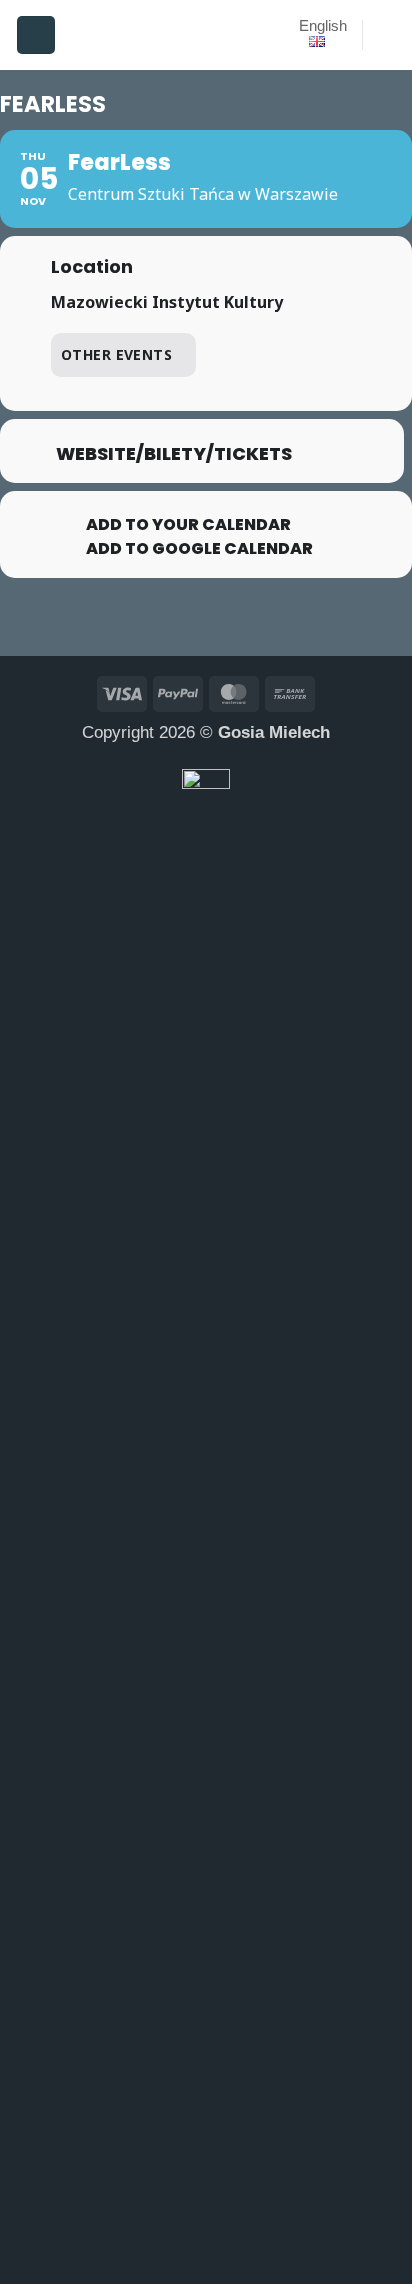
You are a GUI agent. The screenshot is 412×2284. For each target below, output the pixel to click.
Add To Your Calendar (188, 525)
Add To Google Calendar (199, 549)
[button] (36, 35)
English (323, 25)
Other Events (116, 354)
